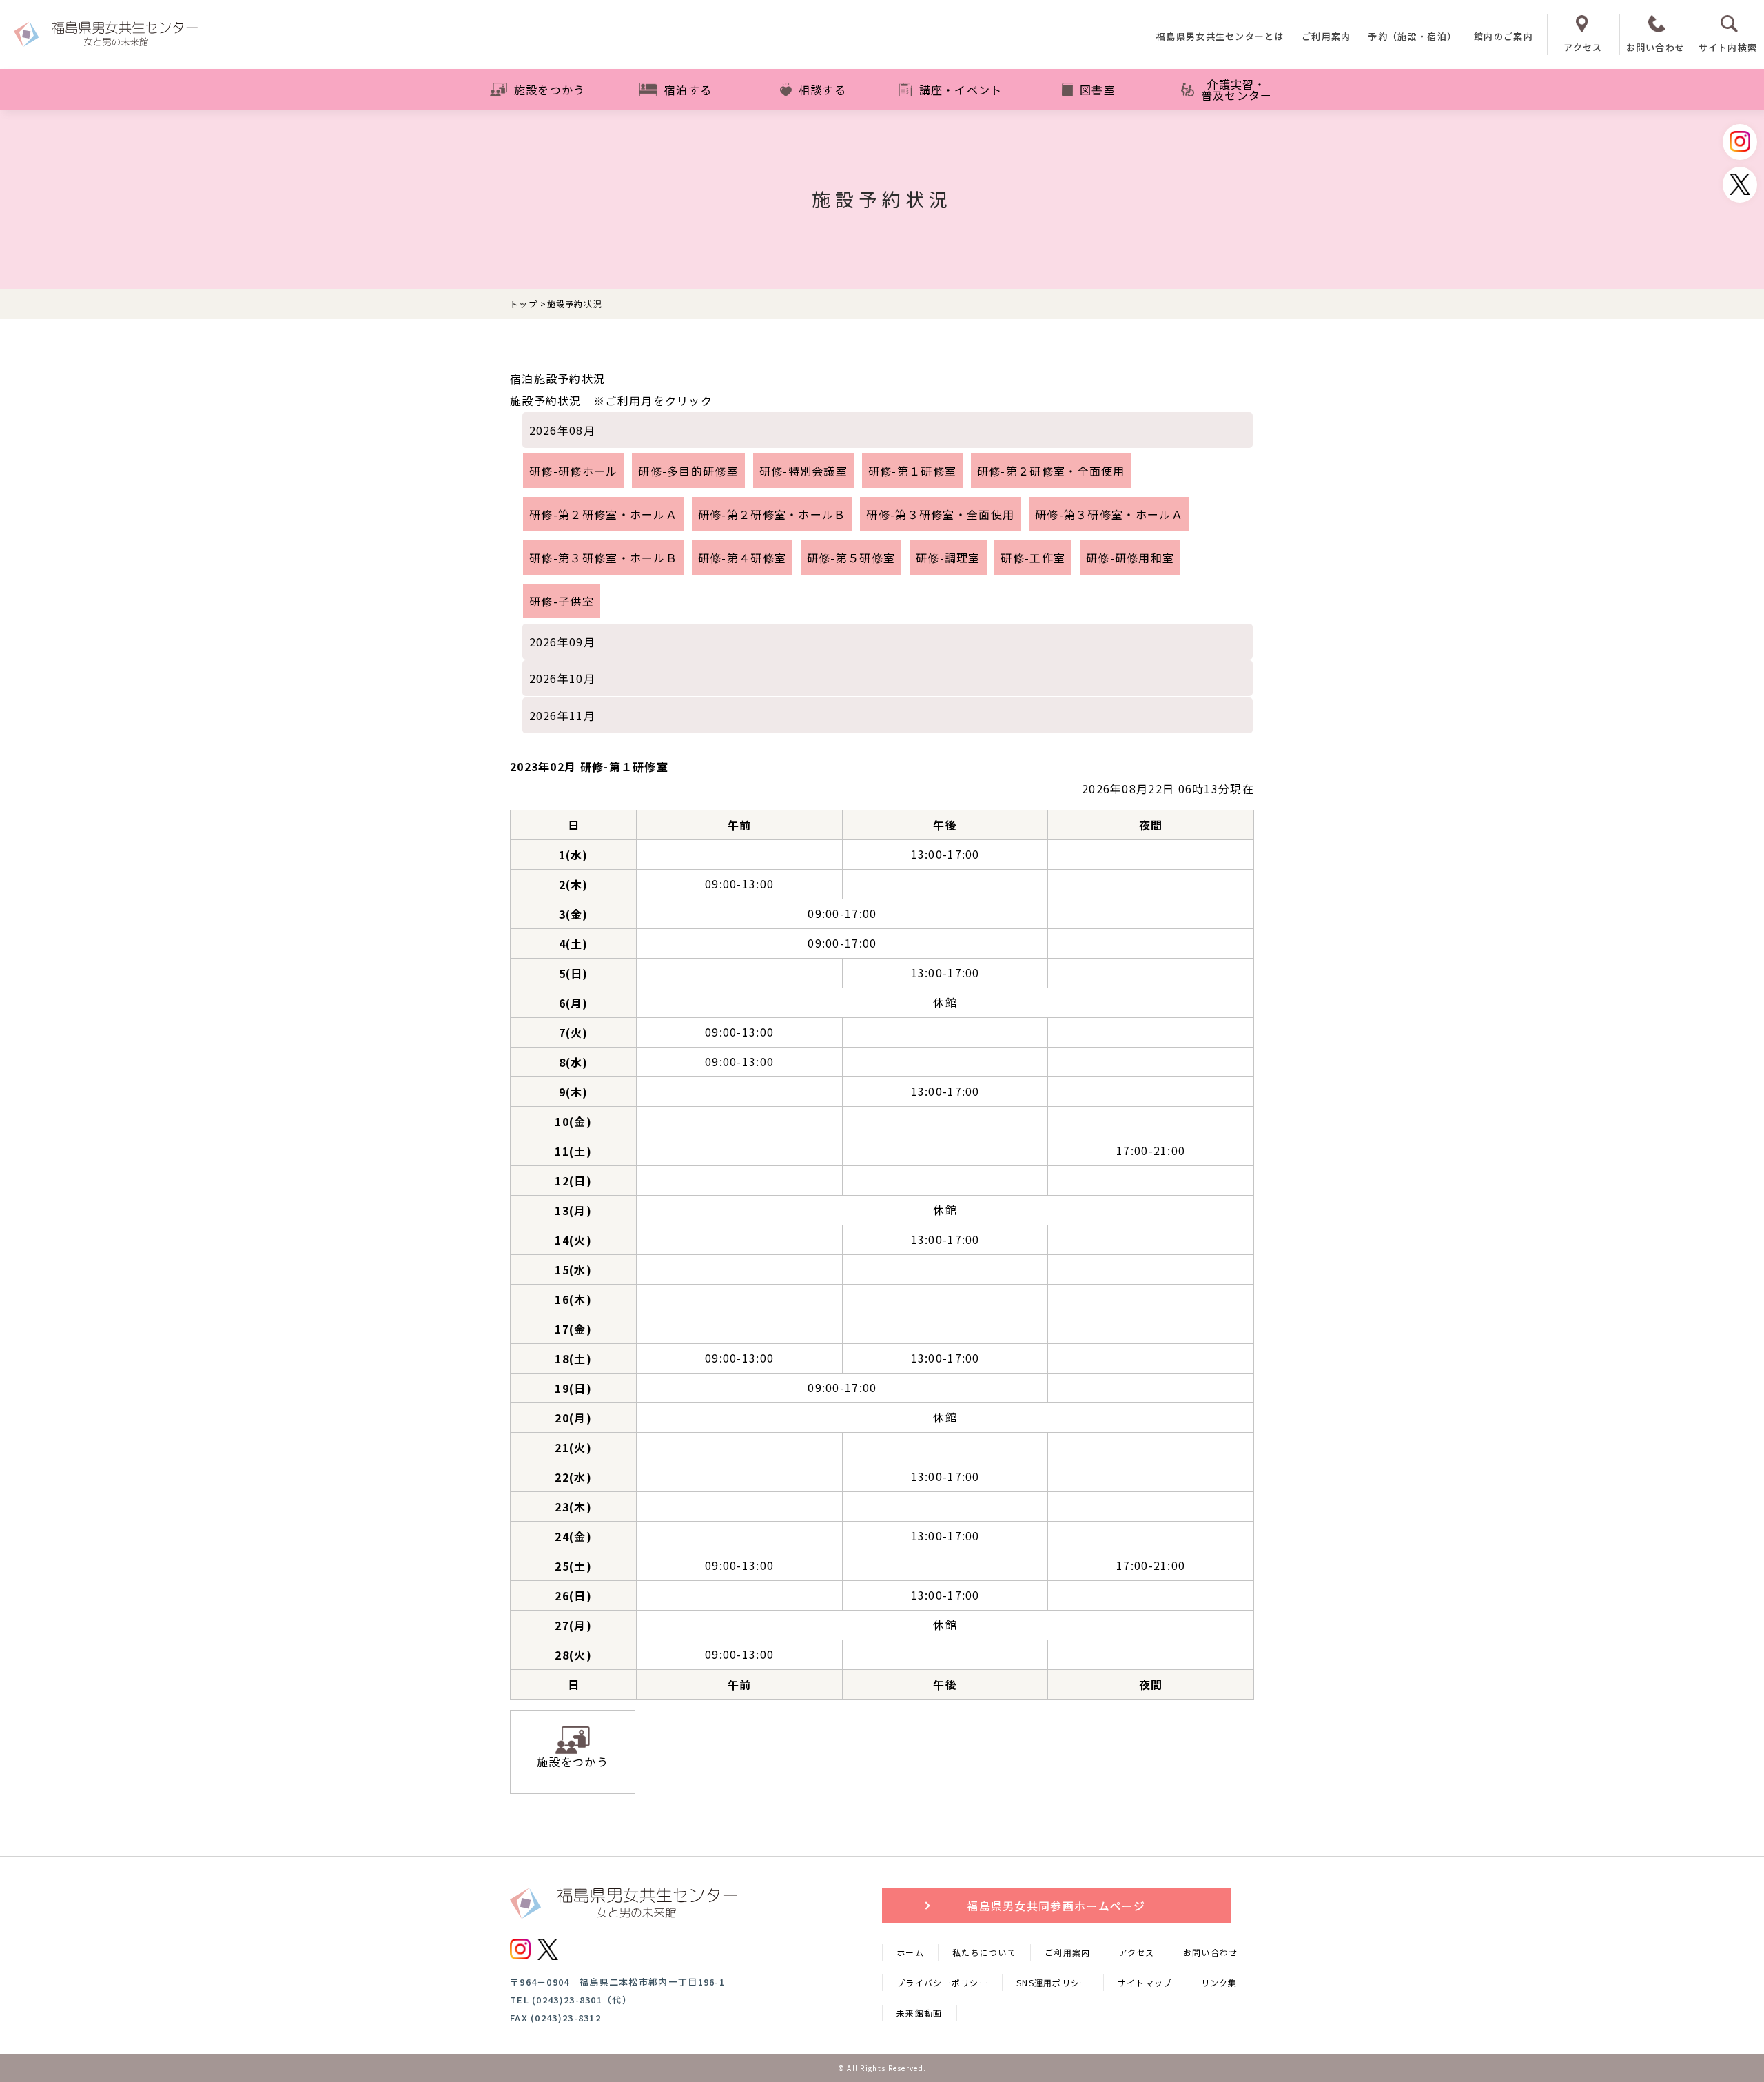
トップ (524, 304)
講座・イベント (961, 90)
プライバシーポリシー (942, 1982)
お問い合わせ (1211, 1952)
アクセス (1137, 1952)
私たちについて (984, 1952)
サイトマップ (1145, 1982)
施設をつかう (550, 90)
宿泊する (688, 90)
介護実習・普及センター (1237, 90)
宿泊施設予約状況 (557, 378)
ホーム (910, 1952)
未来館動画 (920, 2013)
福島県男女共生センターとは (1220, 37)
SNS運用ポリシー (1053, 1982)
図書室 (1098, 90)
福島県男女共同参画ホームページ (1056, 1906)
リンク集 (1219, 1982)
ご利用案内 (1326, 37)
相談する (822, 90)
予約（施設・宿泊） (1412, 37)
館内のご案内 (1504, 37)
